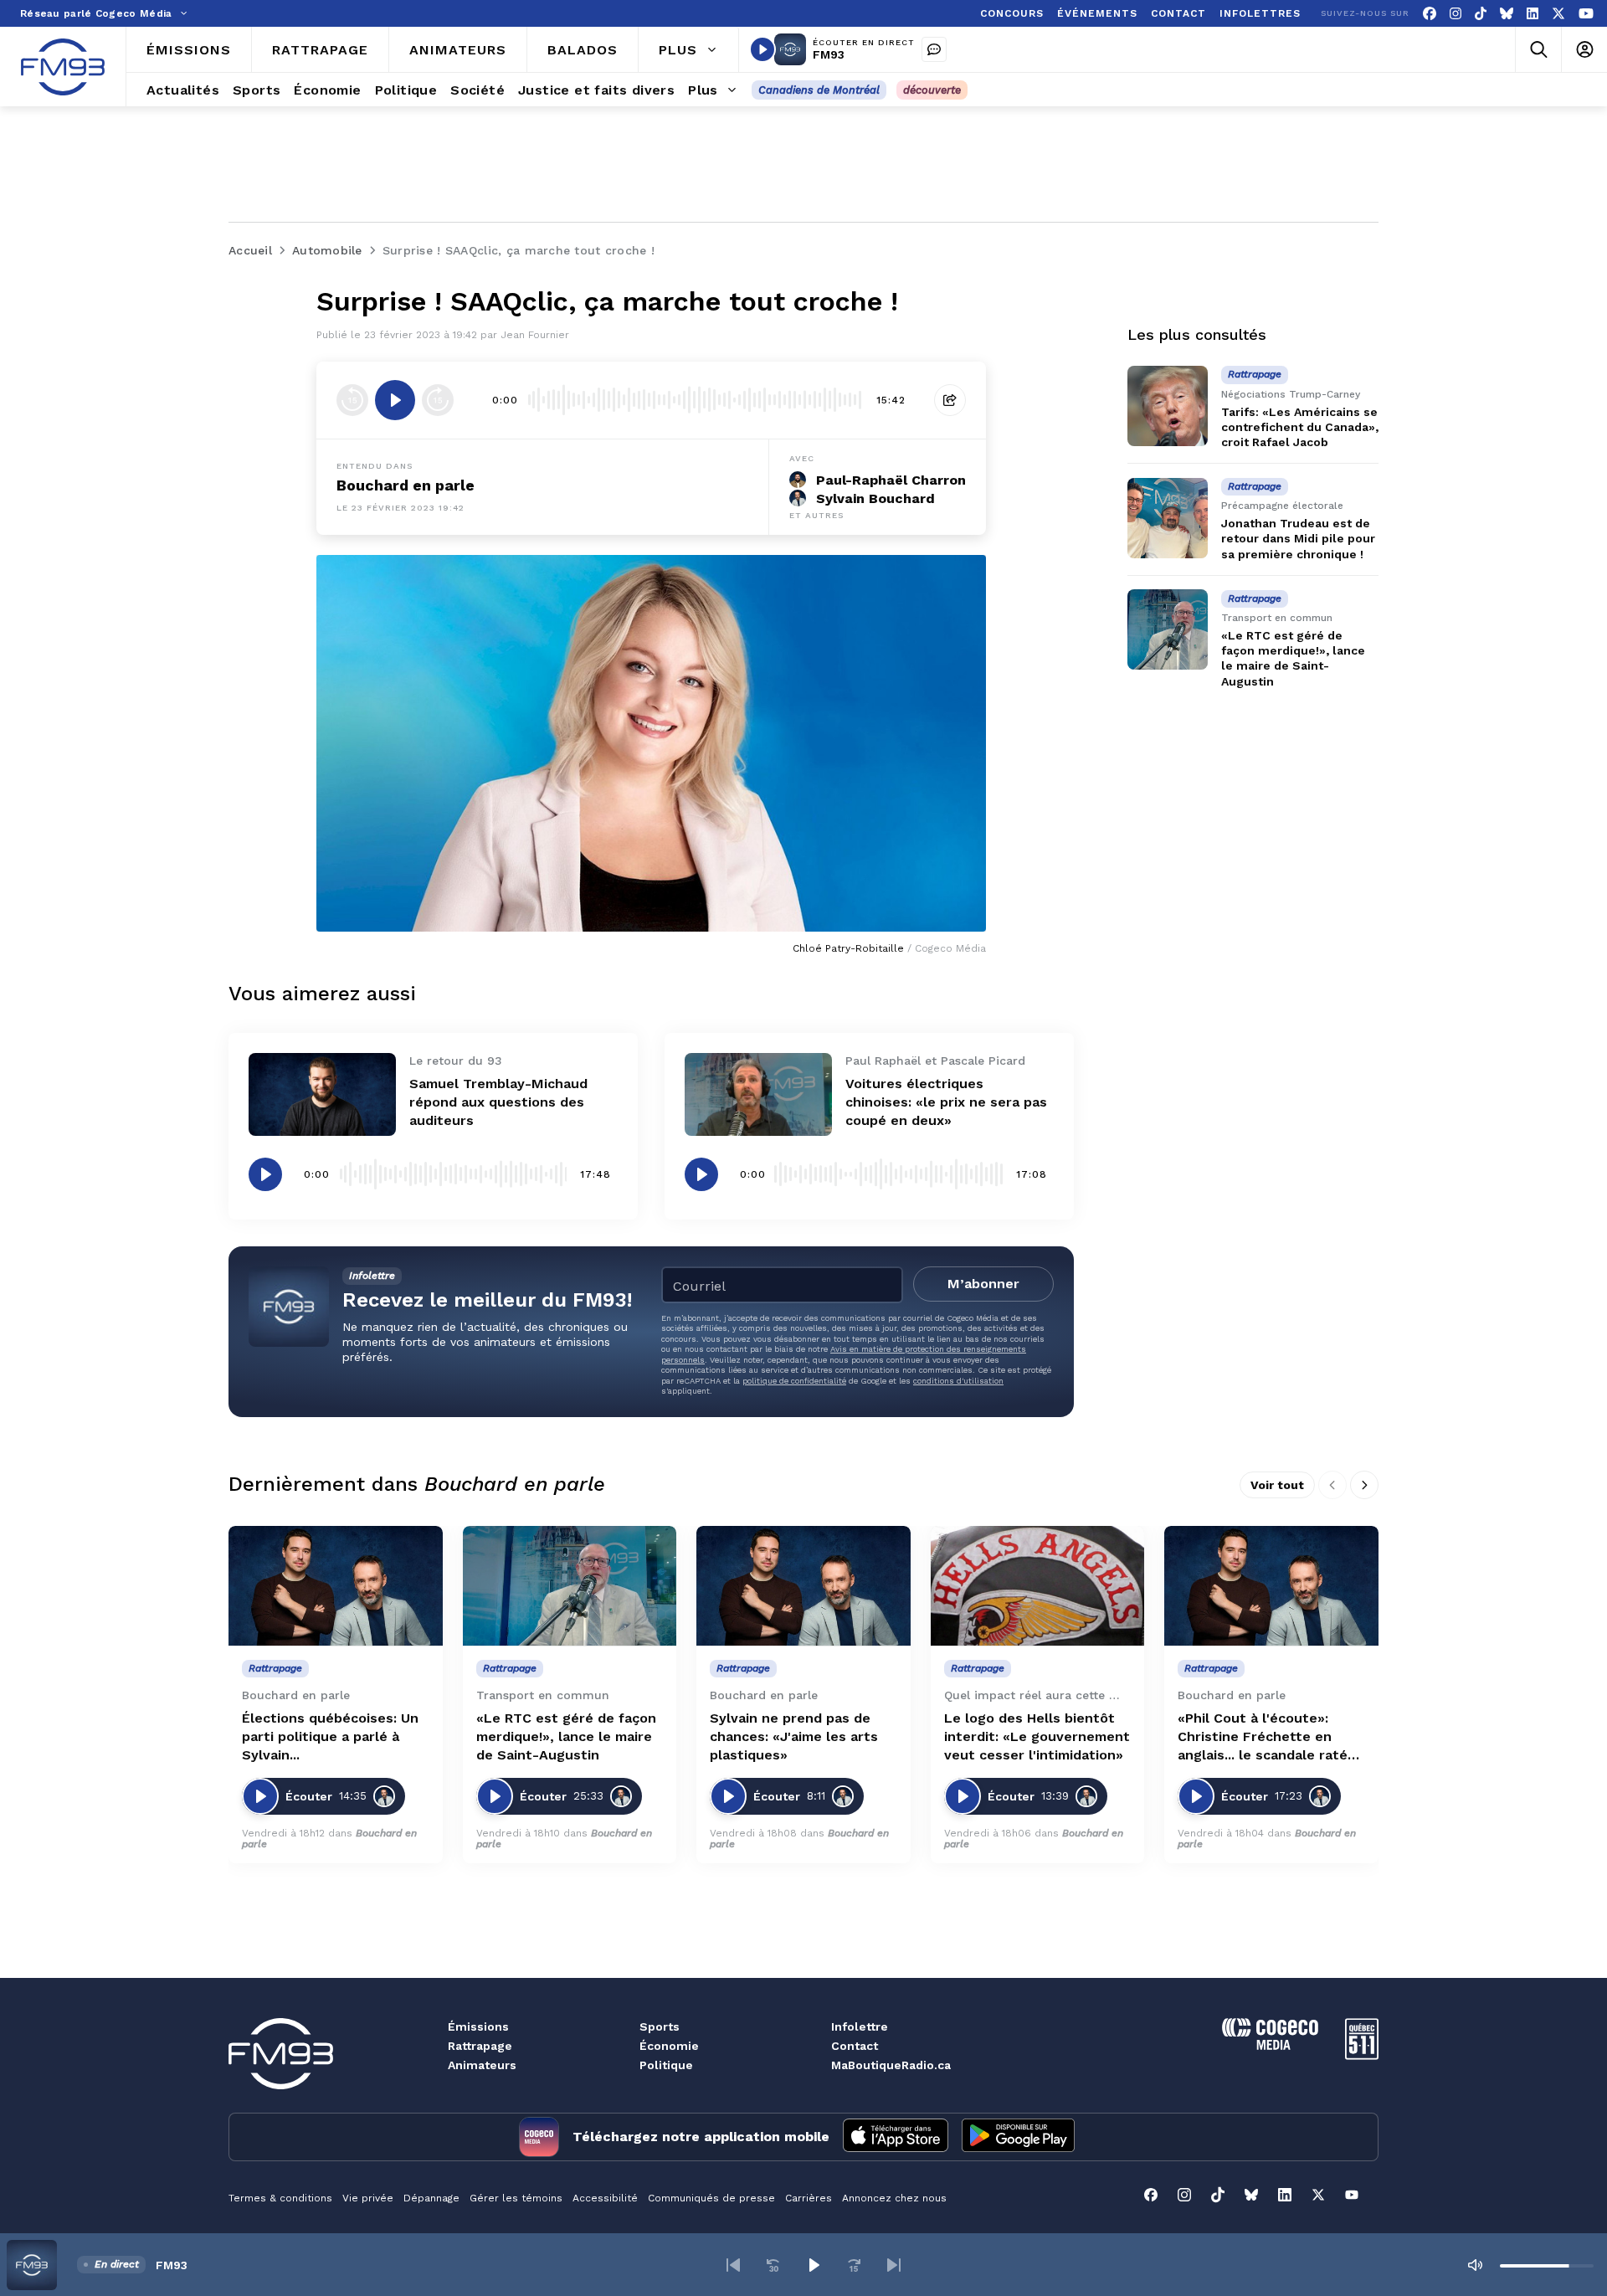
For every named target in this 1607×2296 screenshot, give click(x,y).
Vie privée (368, 2198)
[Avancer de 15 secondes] (438, 400)
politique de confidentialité (794, 1381)
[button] (733, 2265)
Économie (669, 2046)
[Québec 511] (1362, 2055)
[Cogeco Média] (1270, 2045)
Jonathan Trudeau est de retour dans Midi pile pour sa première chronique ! (1298, 539)
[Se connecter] (1584, 50)
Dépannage (431, 2198)
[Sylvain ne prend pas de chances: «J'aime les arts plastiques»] (803, 1586)
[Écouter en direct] (762, 49)
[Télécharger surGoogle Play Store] (1018, 2137)
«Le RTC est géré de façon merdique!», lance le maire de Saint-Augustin (566, 1736)
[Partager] (950, 400)
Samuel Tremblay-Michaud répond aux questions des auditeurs (498, 1102)
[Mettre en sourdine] (1475, 2265)
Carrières (809, 2198)
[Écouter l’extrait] (395, 400)
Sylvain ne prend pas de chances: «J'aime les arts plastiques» (794, 1736)
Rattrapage (480, 2046)
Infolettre (860, 2026)
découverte (932, 90)
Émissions (478, 2026)
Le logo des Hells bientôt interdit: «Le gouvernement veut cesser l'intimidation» (1037, 1736)
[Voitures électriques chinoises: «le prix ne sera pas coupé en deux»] (758, 1094)
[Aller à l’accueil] (63, 67)
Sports (660, 2026)
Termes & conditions (280, 2198)
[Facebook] (1430, 14)
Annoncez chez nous (894, 2198)
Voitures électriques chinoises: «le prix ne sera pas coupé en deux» (946, 1102)
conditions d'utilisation (958, 1381)
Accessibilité (605, 2198)
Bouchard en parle (406, 485)
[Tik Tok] (1481, 14)
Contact (855, 2046)
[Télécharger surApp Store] (896, 2137)
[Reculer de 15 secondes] (352, 400)
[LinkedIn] (1533, 14)
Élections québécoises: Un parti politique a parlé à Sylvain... (330, 1736)
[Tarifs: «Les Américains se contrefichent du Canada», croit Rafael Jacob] (1168, 406)
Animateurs (482, 2065)
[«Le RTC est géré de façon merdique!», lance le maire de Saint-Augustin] (1168, 629)
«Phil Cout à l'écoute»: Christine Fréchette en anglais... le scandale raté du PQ (1263, 1737)
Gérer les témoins (516, 2198)
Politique (666, 2065)
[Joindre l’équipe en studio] (934, 49)
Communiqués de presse (711, 2198)
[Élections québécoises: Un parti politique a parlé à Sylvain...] (336, 1586)
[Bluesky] (1507, 14)
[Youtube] (1586, 14)
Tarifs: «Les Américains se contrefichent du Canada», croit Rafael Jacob (1300, 427)
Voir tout (1277, 1485)
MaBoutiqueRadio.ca (891, 2065)
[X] (1558, 14)
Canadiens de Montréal (819, 90)
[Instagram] (1456, 14)
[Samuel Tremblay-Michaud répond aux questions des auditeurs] (322, 1094)
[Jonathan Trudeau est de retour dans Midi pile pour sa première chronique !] (1168, 518)
